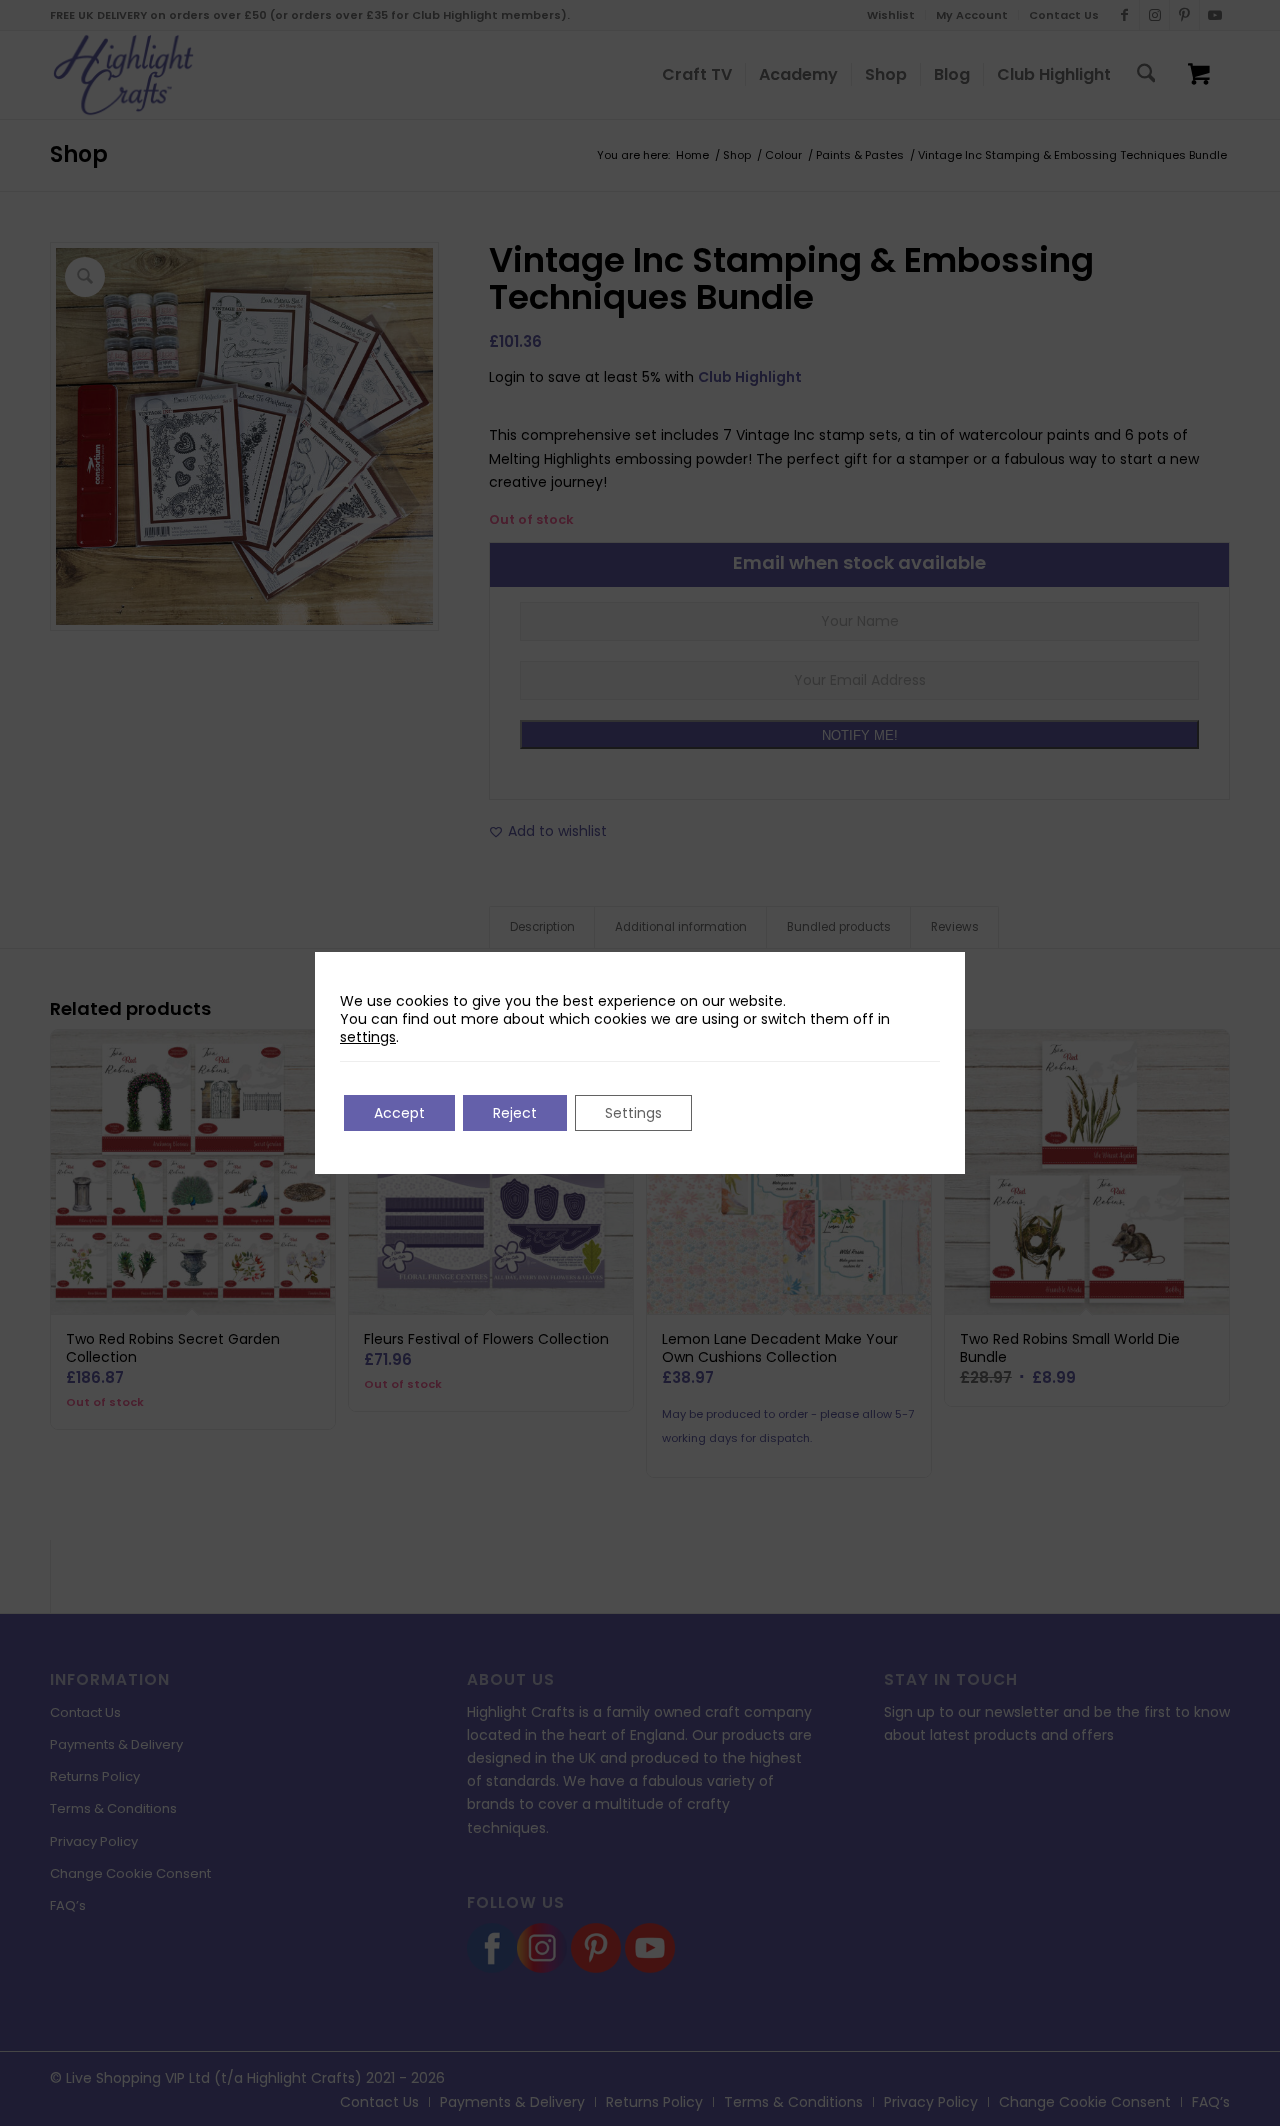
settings (368, 1037)
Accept (399, 1113)
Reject (515, 1113)
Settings (633, 1113)
